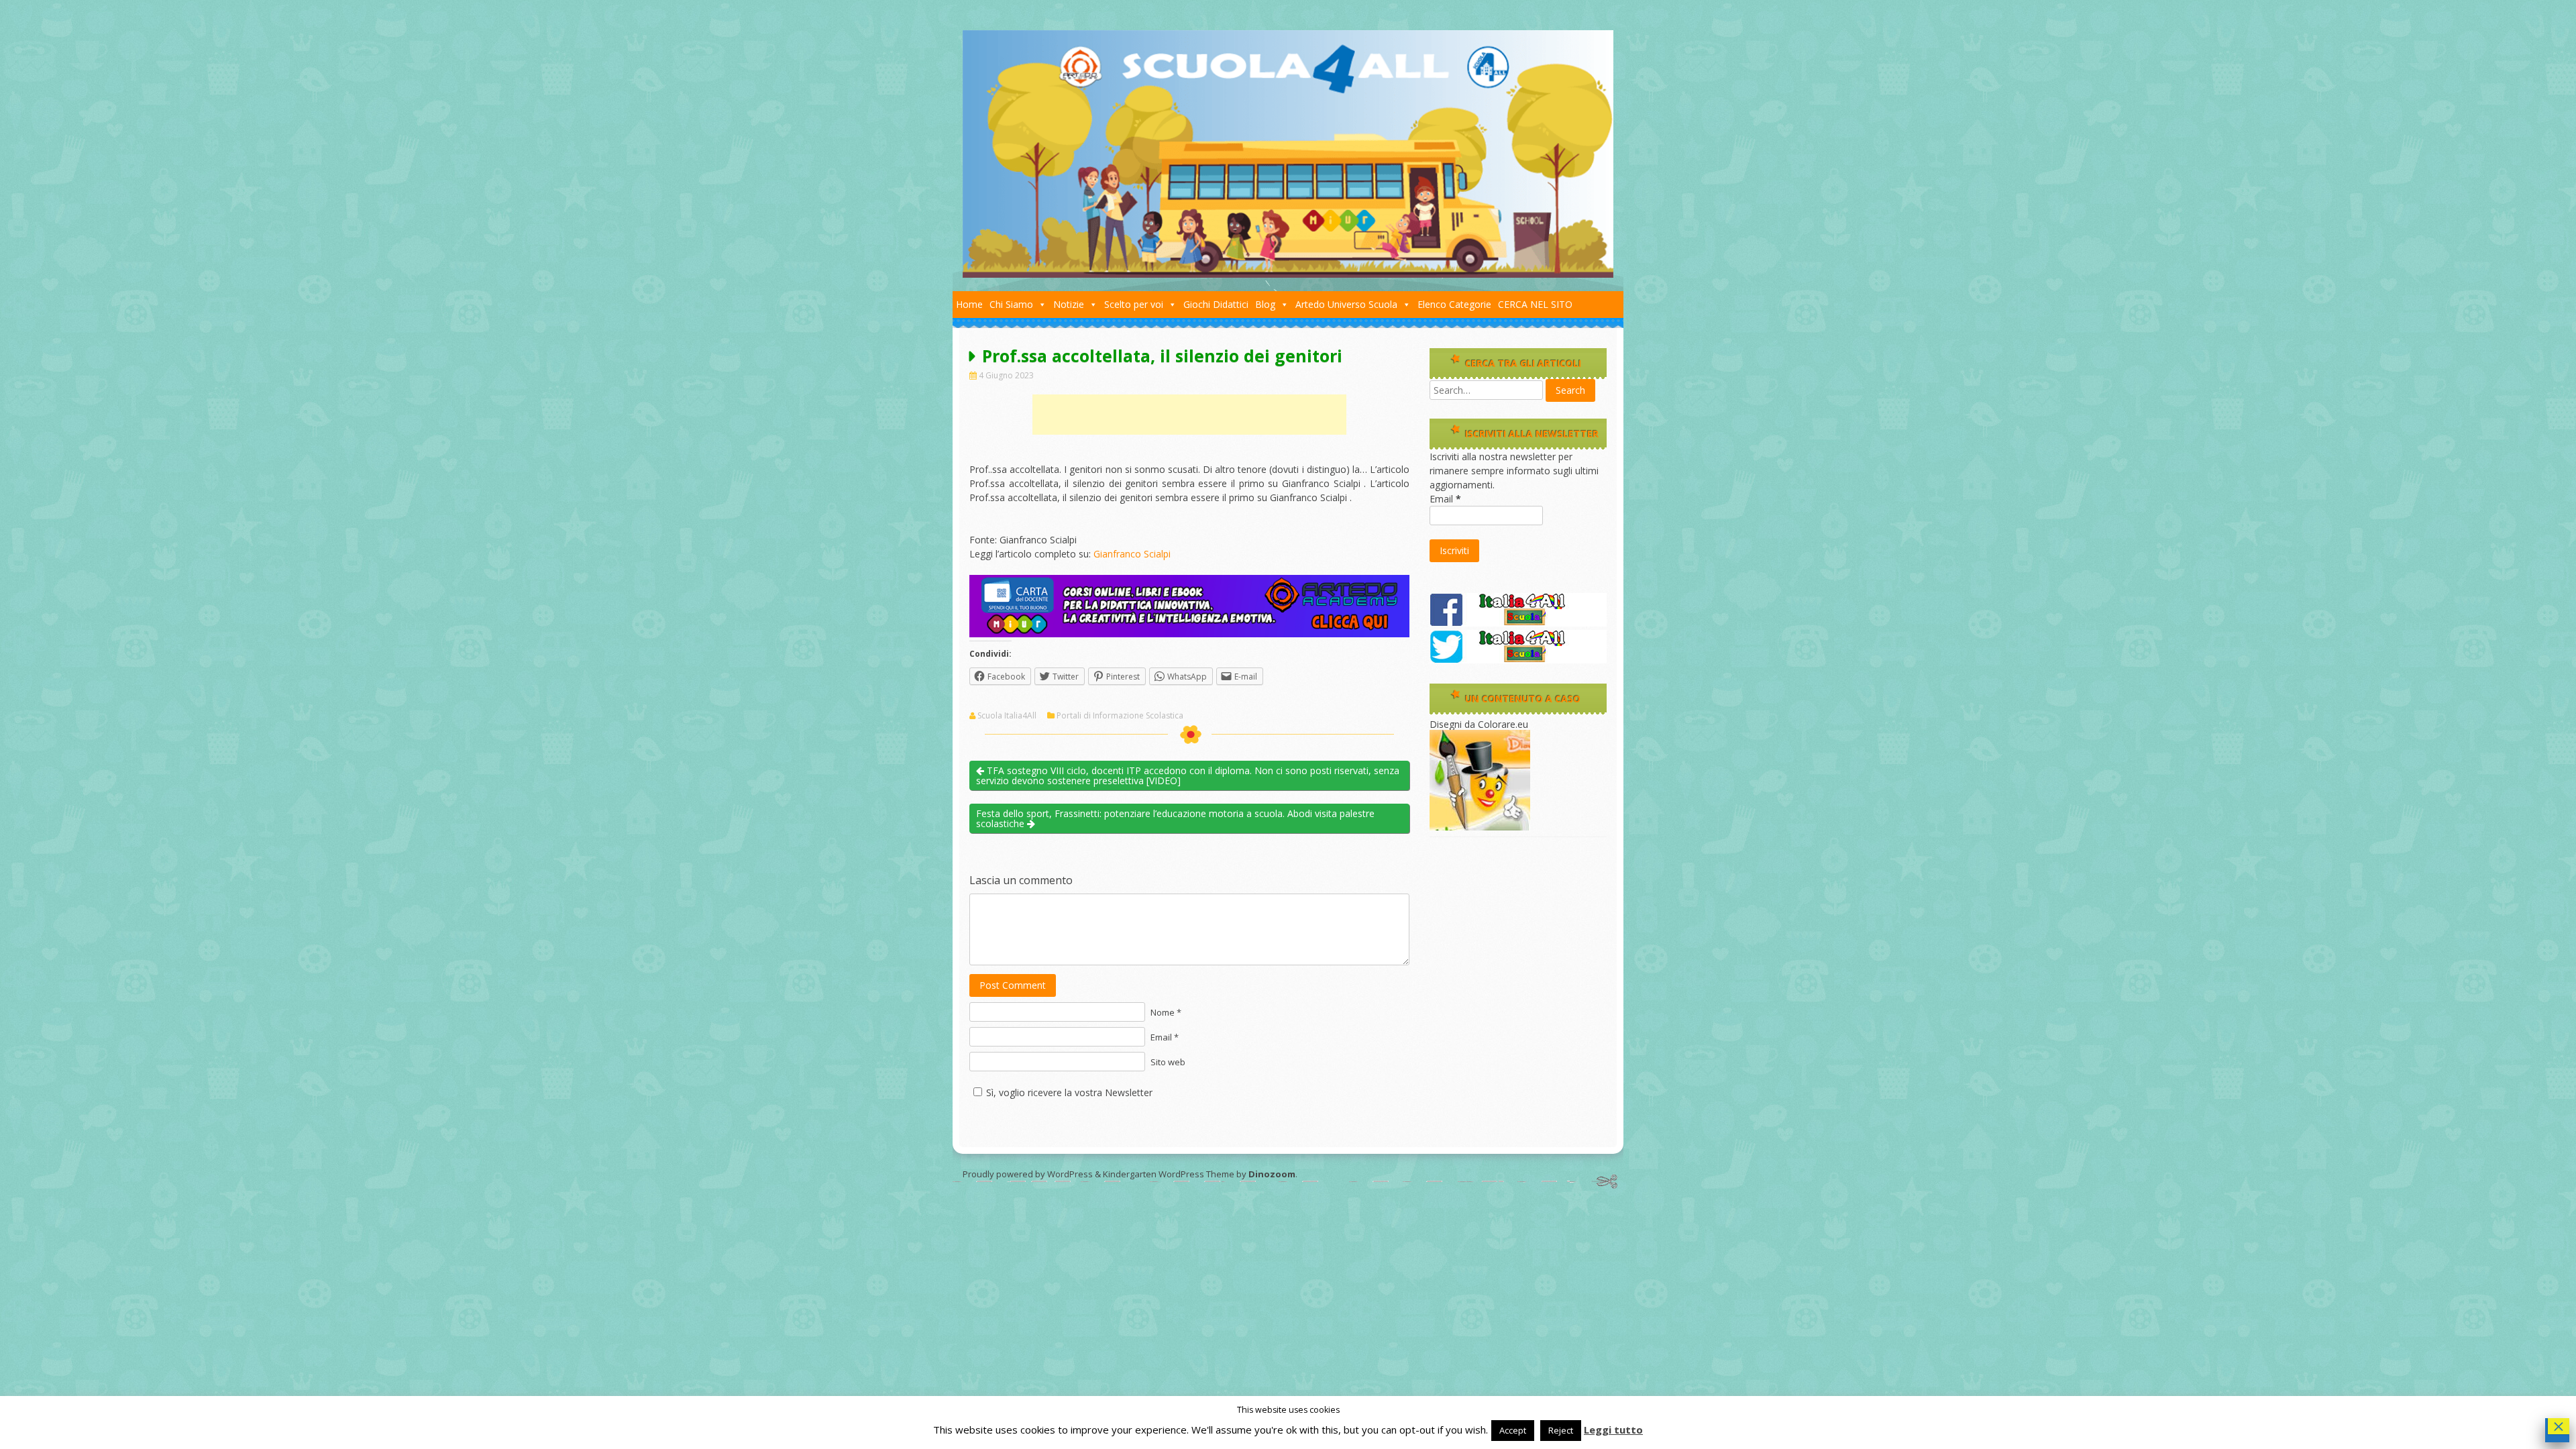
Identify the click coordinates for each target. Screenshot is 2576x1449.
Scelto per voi (1134, 304)
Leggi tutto (1613, 1430)
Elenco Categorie (1454, 304)
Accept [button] (1513, 1430)
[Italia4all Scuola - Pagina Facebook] (1518, 623)
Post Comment (1013, 985)
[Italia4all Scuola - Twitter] (1518, 660)
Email (1445, 499)
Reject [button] (1561, 1430)
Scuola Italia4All (1007, 716)
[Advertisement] (1189, 415)
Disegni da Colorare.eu (1479, 724)
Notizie (1069, 304)
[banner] (1189, 634)
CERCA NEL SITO (1535, 304)
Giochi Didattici (1216, 304)
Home (969, 304)
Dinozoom (1272, 1174)
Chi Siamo (1011, 304)
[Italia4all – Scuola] (1288, 274)
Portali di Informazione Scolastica (1120, 716)
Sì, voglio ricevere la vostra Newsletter (1069, 1092)
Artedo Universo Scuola (1346, 304)
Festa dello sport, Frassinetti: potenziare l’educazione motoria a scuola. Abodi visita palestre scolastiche (1175, 818)
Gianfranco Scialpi (1132, 554)
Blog (1265, 304)
